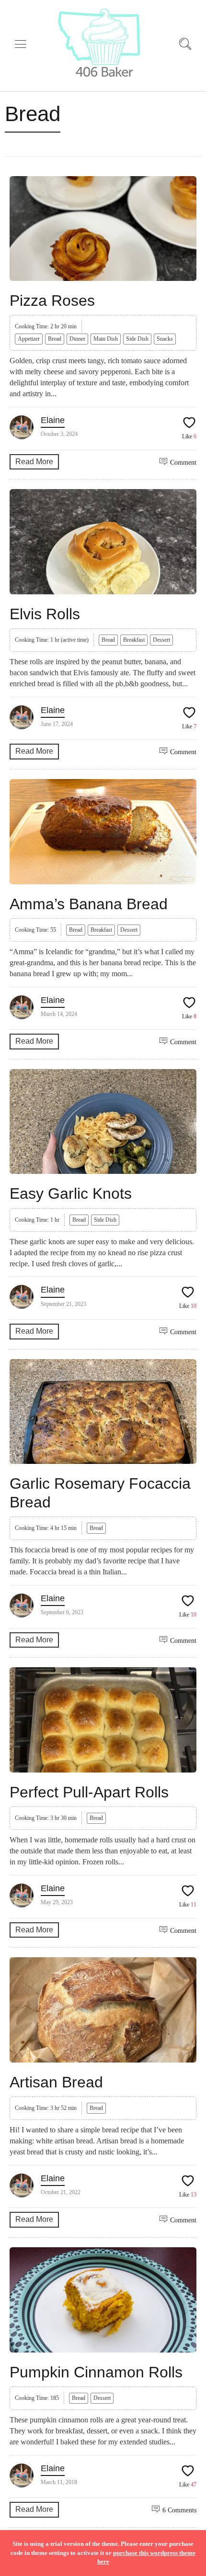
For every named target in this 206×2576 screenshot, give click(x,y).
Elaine (53, 420)
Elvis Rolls (45, 614)
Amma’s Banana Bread (89, 904)
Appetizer (29, 339)
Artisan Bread (56, 2082)
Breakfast (134, 640)
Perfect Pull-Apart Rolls (89, 1792)
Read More (34, 462)
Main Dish (106, 339)
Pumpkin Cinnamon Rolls (96, 2372)
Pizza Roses (52, 301)
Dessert (161, 640)
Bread (55, 339)
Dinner (77, 339)
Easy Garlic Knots (71, 1193)
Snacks (165, 339)
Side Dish (137, 339)
